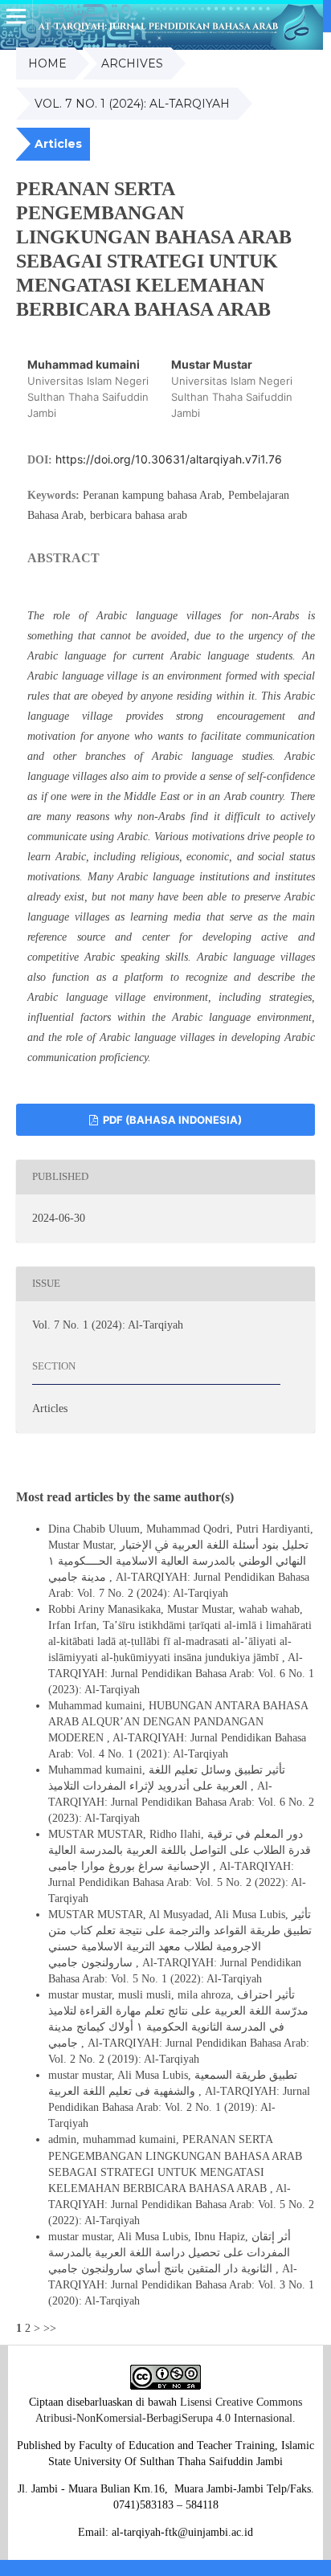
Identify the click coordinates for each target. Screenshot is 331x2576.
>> (50, 2328)
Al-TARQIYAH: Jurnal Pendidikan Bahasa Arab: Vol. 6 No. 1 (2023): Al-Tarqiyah (181, 1674)
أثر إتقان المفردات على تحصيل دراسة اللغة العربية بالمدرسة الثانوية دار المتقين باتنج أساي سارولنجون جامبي (170, 2253)
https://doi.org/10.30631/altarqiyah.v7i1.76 (169, 459)
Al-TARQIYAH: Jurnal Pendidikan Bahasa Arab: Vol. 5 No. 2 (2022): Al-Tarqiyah (177, 1882)
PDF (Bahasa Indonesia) (171, 1120)
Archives (132, 63)
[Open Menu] (16, 16)
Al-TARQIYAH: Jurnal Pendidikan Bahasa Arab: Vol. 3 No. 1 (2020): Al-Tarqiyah (181, 2285)
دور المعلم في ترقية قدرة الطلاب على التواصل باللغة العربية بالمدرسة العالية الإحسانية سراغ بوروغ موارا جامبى (180, 1850)
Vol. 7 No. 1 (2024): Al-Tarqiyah (132, 104)
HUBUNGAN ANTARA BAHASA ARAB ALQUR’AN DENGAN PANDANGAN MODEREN (178, 1722)
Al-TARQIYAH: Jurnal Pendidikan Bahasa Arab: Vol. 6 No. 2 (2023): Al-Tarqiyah (181, 1802)
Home (47, 63)
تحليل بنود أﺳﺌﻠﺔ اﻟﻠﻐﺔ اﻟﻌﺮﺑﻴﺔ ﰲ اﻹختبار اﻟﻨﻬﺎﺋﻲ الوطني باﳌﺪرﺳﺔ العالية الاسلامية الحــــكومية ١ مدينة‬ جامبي (178, 1561)
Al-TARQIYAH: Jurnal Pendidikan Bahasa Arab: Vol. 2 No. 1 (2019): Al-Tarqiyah (179, 2107)
